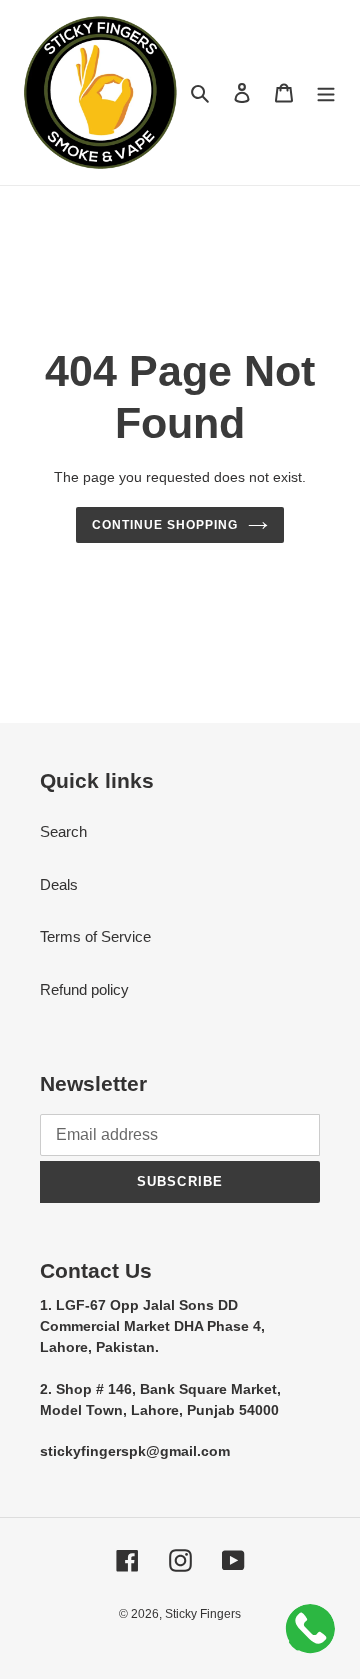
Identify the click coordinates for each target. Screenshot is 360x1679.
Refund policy (84, 989)
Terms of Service (95, 936)
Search (63, 831)
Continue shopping (165, 525)
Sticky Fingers (203, 1614)
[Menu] (326, 92)
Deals (59, 884)
